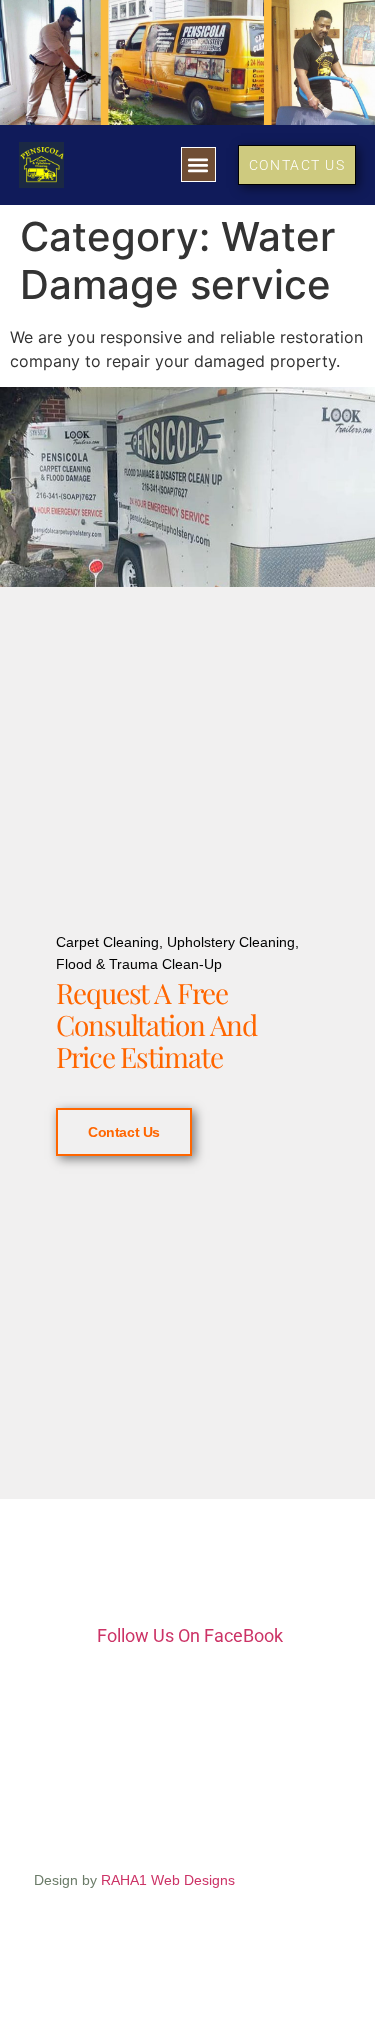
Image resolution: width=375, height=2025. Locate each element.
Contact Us (124, 1132)
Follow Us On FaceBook (190, 1635)
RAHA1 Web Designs (168, 1880)
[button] (198, 164)
